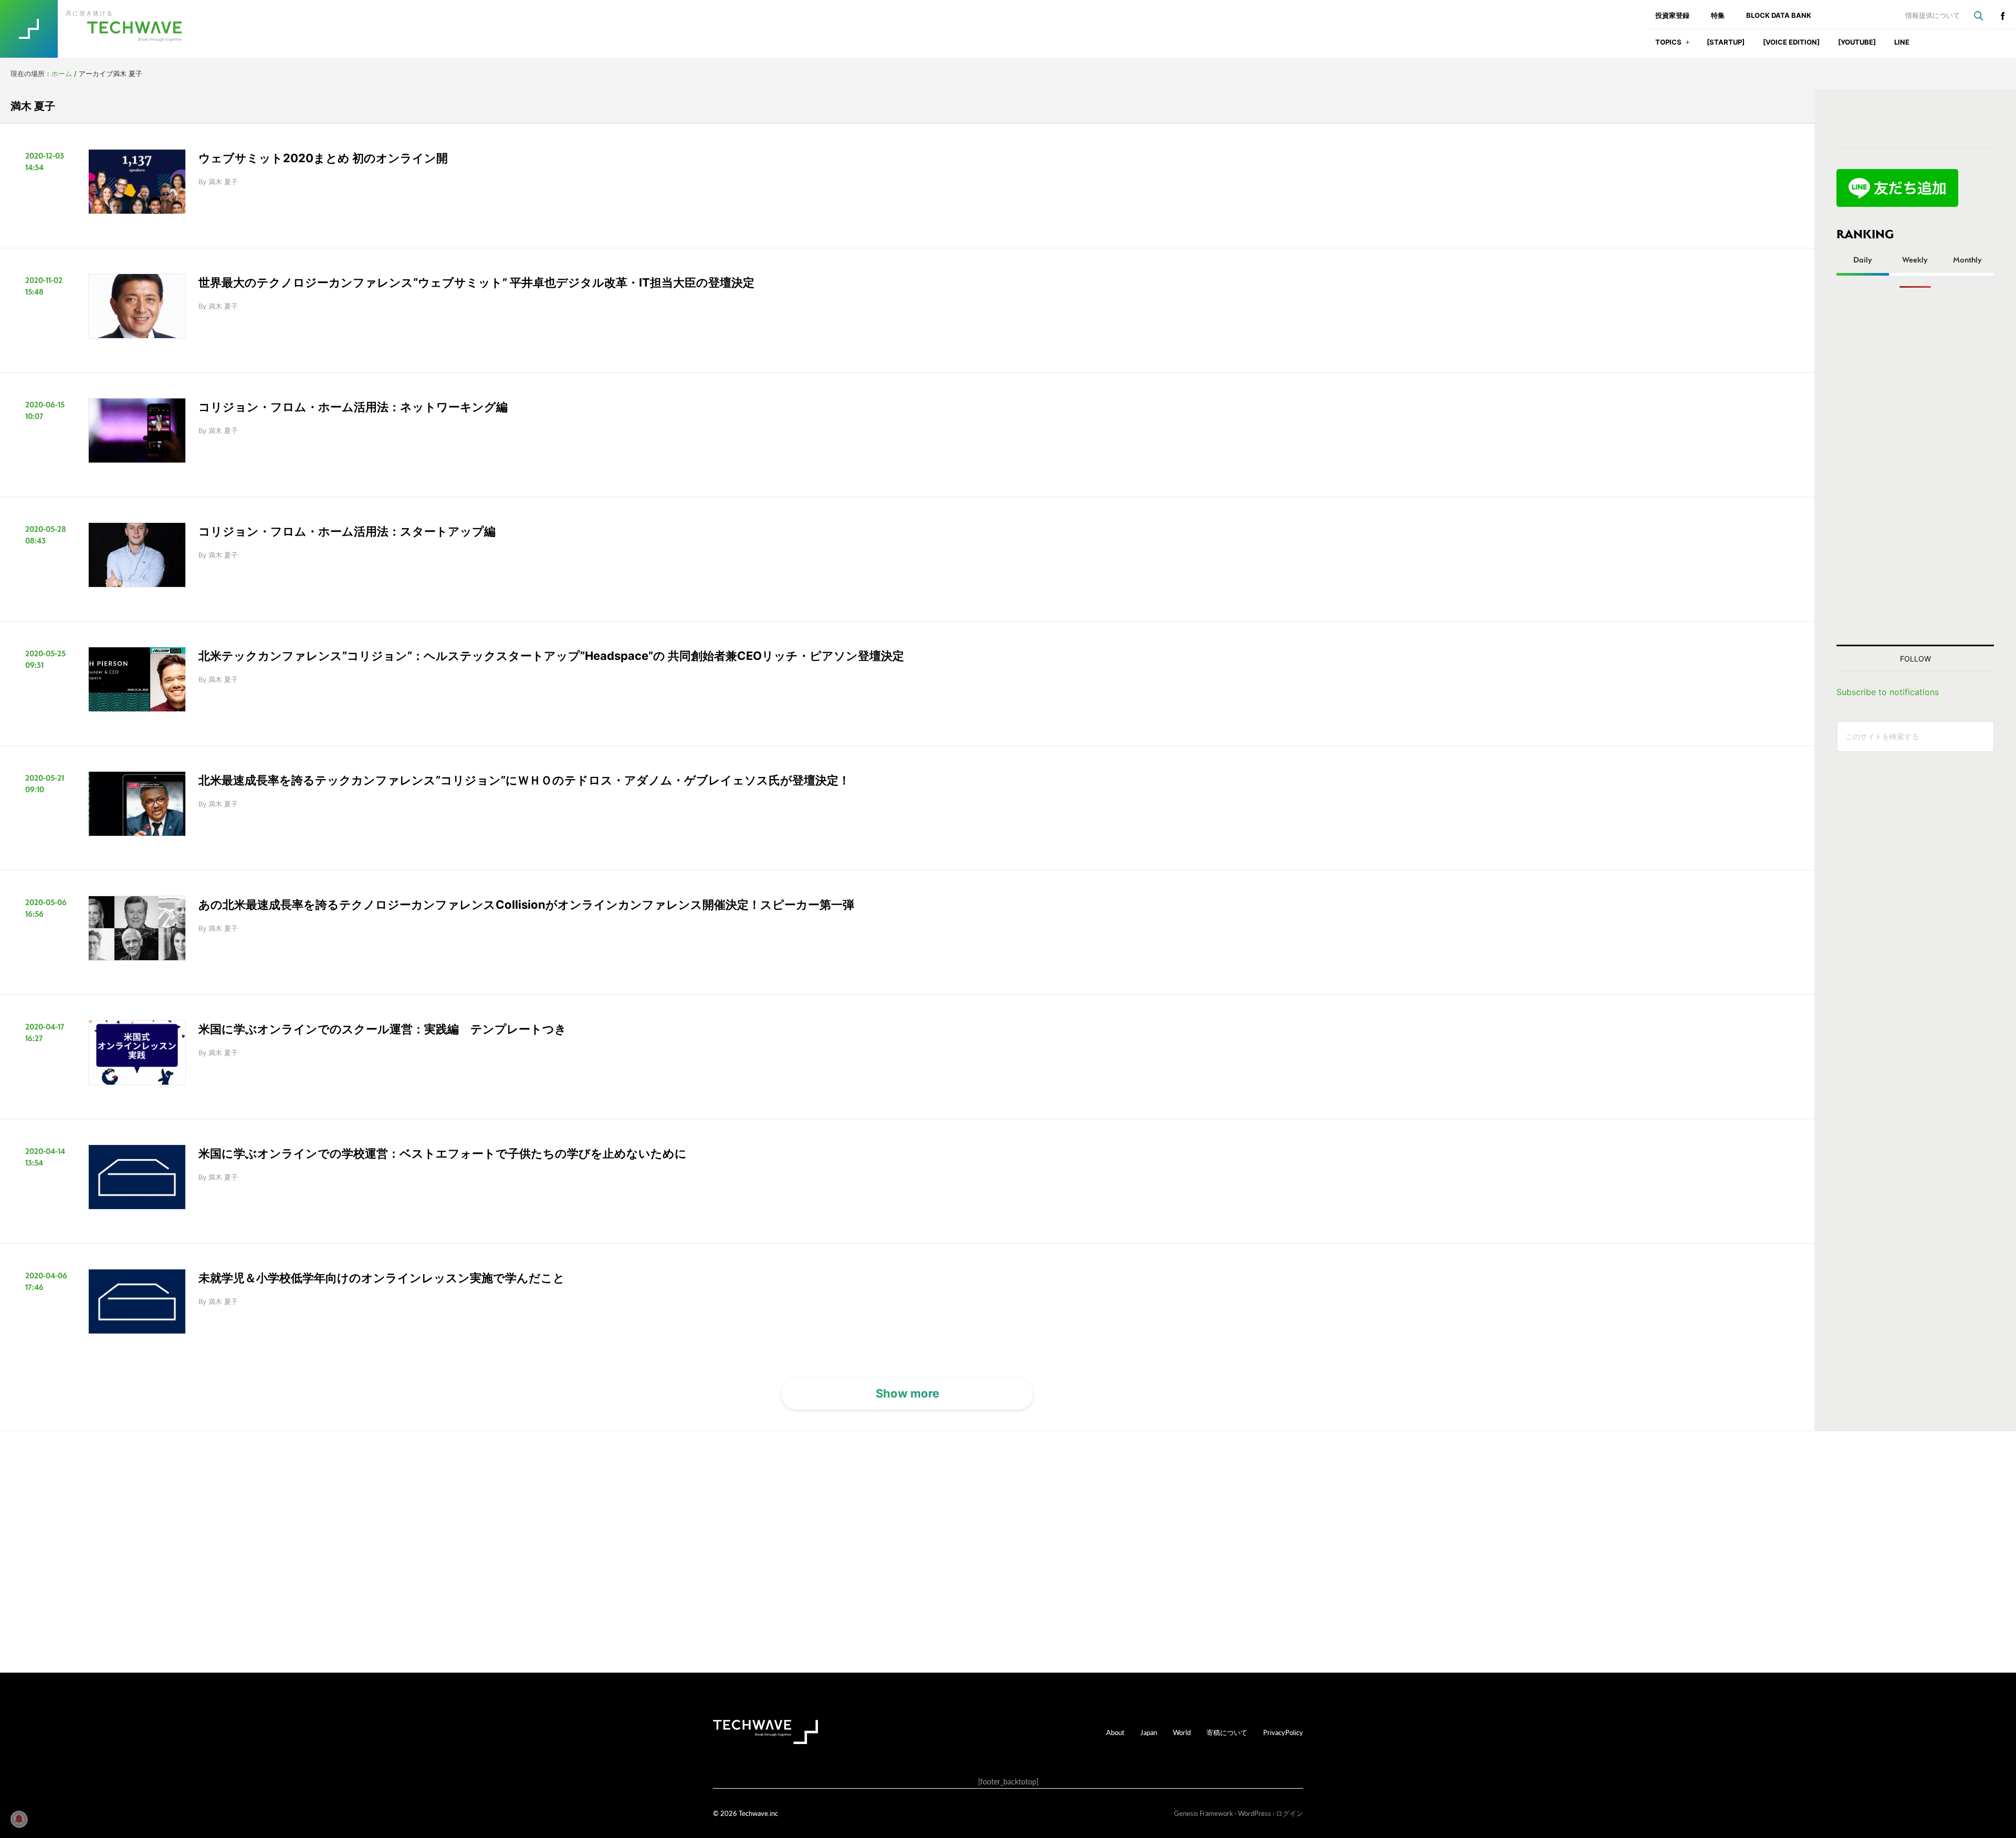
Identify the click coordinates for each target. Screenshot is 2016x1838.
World (1182, 1732)
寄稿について (1227, 1732)
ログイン (1289, 1813)
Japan (1149, 1732)
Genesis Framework (1204, 1813)
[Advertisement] (1915, 466)
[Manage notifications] (19, 1819)
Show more (907, 1393)
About (1115, 1732)
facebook (2002, 16)
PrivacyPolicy (1283, 1732)
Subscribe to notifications (1888, 692)
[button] (1688, 45)
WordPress (1254, 1813)
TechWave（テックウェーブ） (101, 29)
